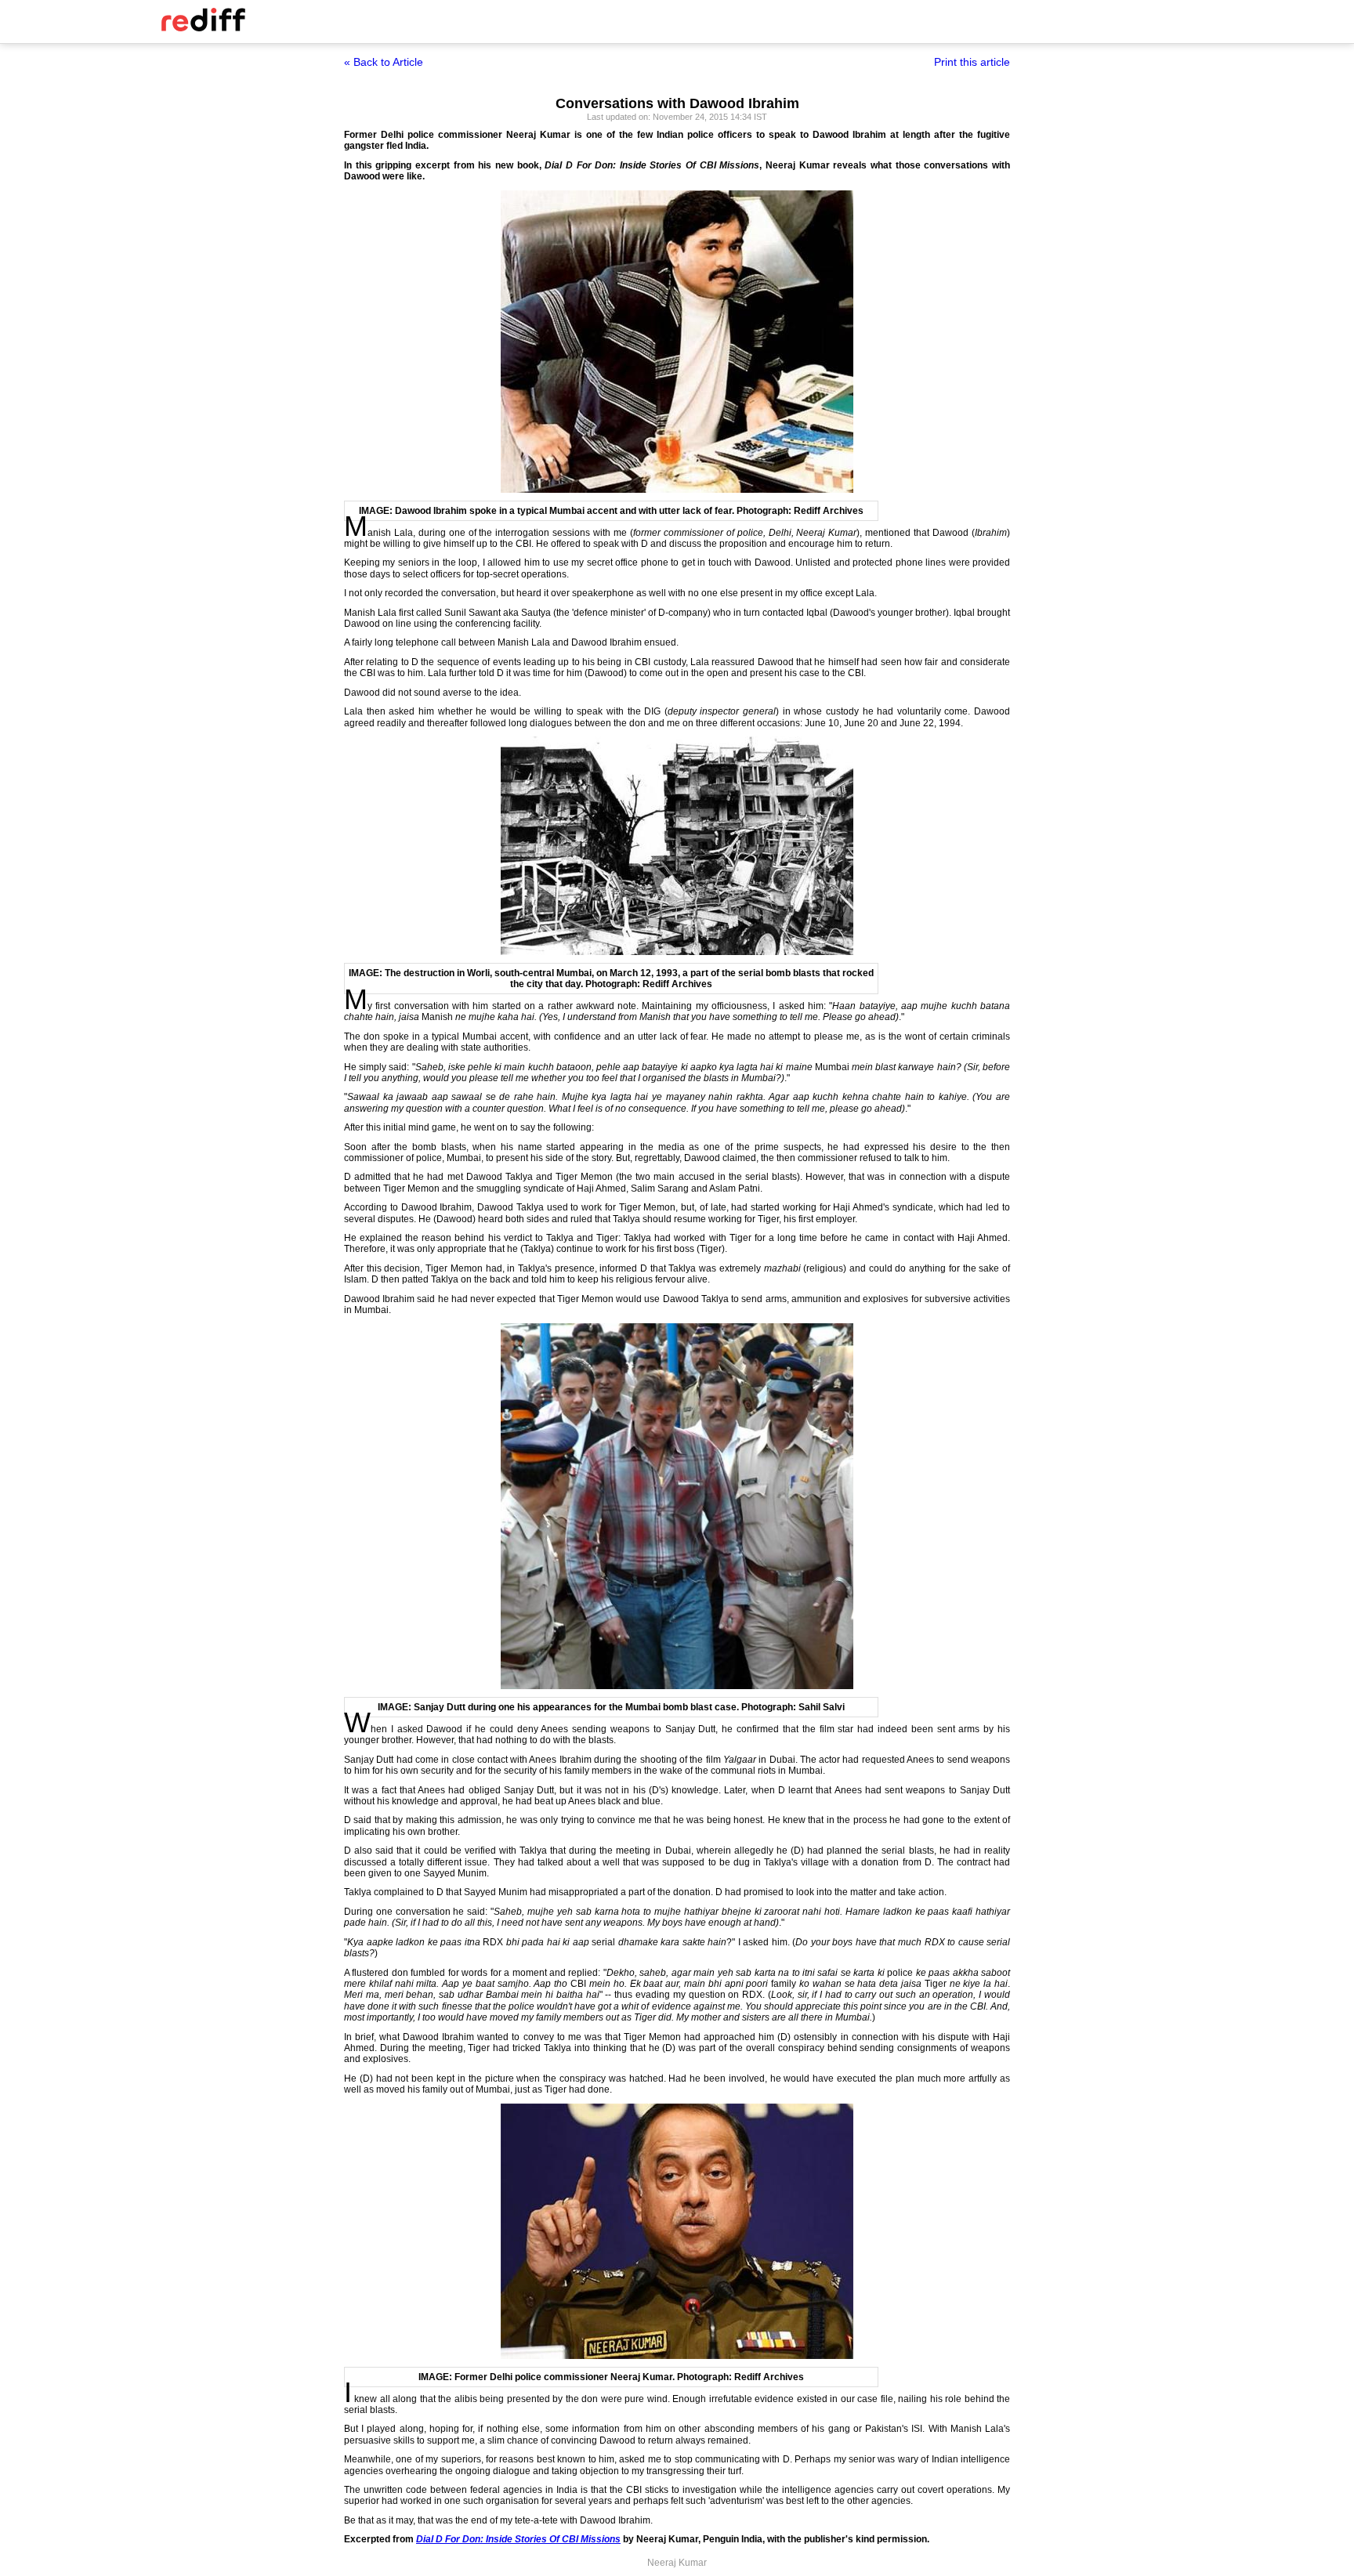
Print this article (972, 62)
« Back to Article (384, 62)
